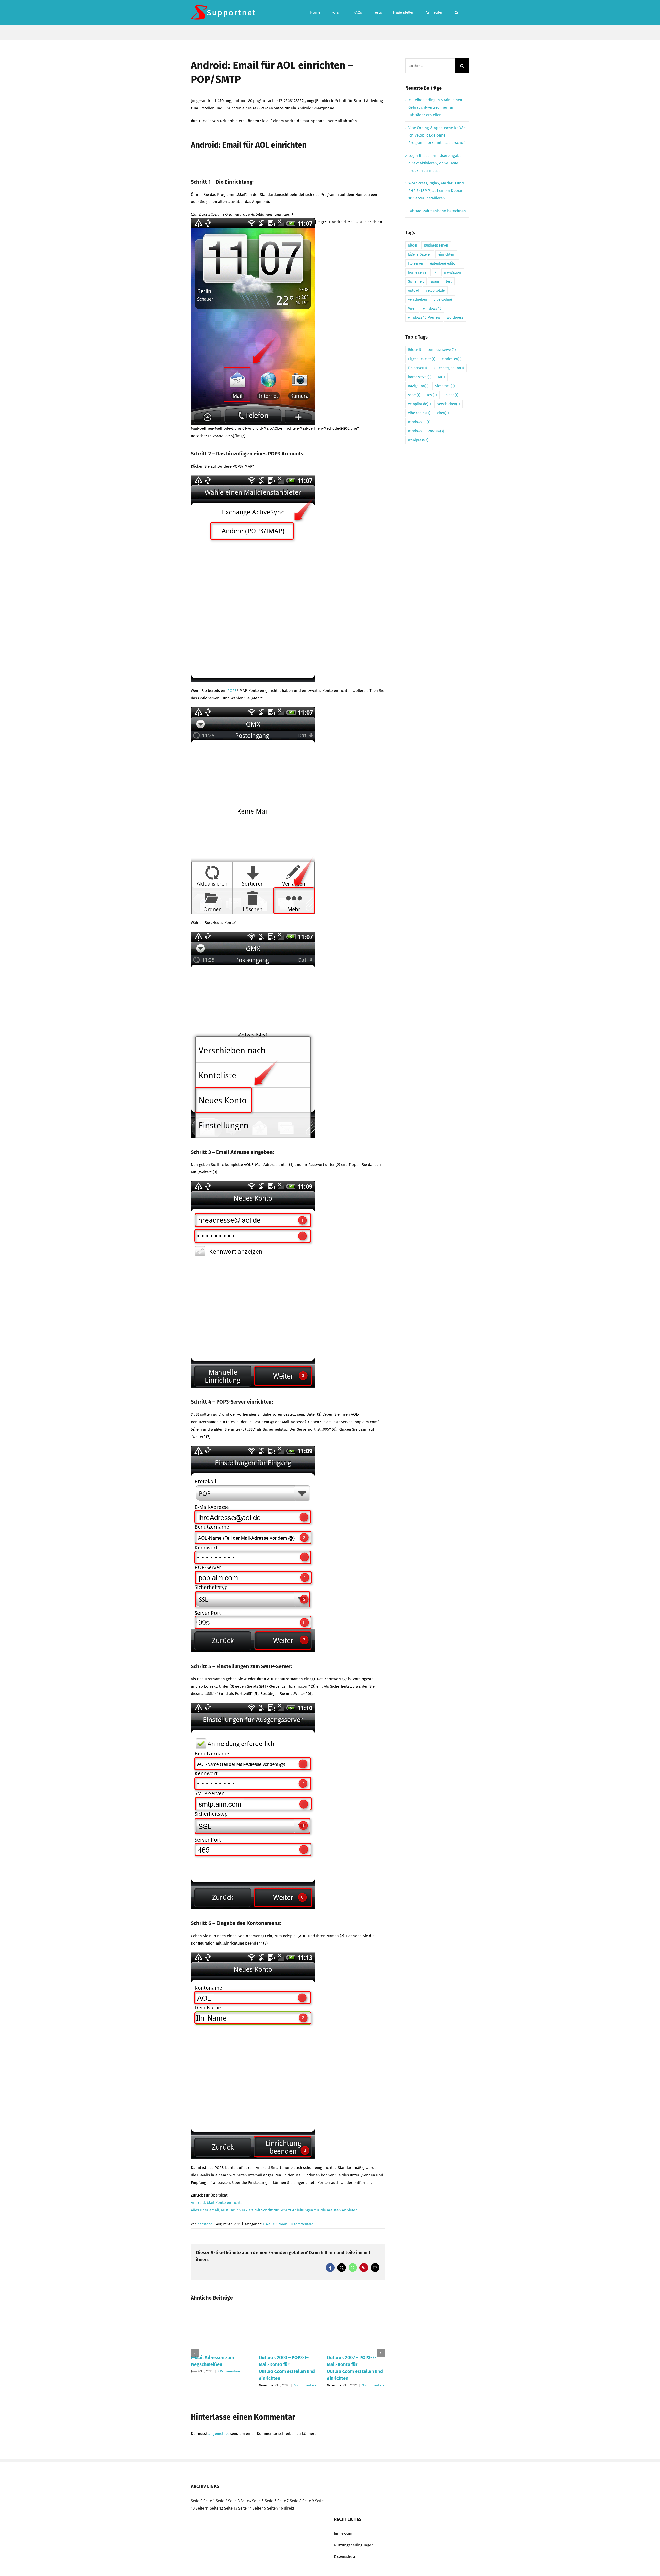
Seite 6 (271, 2501)
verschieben (418, 299)
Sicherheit (416, 281)
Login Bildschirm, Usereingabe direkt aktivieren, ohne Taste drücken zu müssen (435, 163)
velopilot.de (435, 290)
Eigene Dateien (420, 254)
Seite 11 (202, 2508)
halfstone (205, 2224)
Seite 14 (245, 2508)
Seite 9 (308, 2501)
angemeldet (219, 2434)
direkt (289, 2508)
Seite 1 (209, 2501)
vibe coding (443, 299)
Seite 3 (234, 2501)
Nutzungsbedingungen (354, 2545)
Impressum (344, 2534)
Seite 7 (283, 2501)
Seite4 (246, 2501)
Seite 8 (296, 2501)
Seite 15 (259, 2508)
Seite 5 (258, 2501)
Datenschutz (345, 2556)
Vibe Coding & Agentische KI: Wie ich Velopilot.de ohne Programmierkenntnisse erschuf (437, 135)
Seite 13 (231, 2508)
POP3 (232, 691)
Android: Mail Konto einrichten (218, 2203)
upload (414, 290)
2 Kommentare (229, 2371)
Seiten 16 (275, 2508)
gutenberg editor (443, 263)
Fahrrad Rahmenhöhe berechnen (437, 211)
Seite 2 (221, 2501)
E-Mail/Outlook (275, 2224)
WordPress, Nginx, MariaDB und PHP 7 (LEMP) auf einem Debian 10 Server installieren (436, 191)
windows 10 (432, 309)
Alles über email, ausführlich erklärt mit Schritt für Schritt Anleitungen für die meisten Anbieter (274, 2210)
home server (418, 272)
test (449, 281)
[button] (456, 12)
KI (436, 272)
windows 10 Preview (424, 318)
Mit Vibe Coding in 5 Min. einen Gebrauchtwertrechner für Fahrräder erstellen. (435, 107)
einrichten (446, 254)
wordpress (455, 318)
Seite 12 (216, 2508)
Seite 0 (197, 2501)
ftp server (416, 263)
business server (436, 245)
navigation (453, 272)
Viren (412, 309)
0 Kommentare (302, 2224)
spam (435, 281)
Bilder (413, 245)
